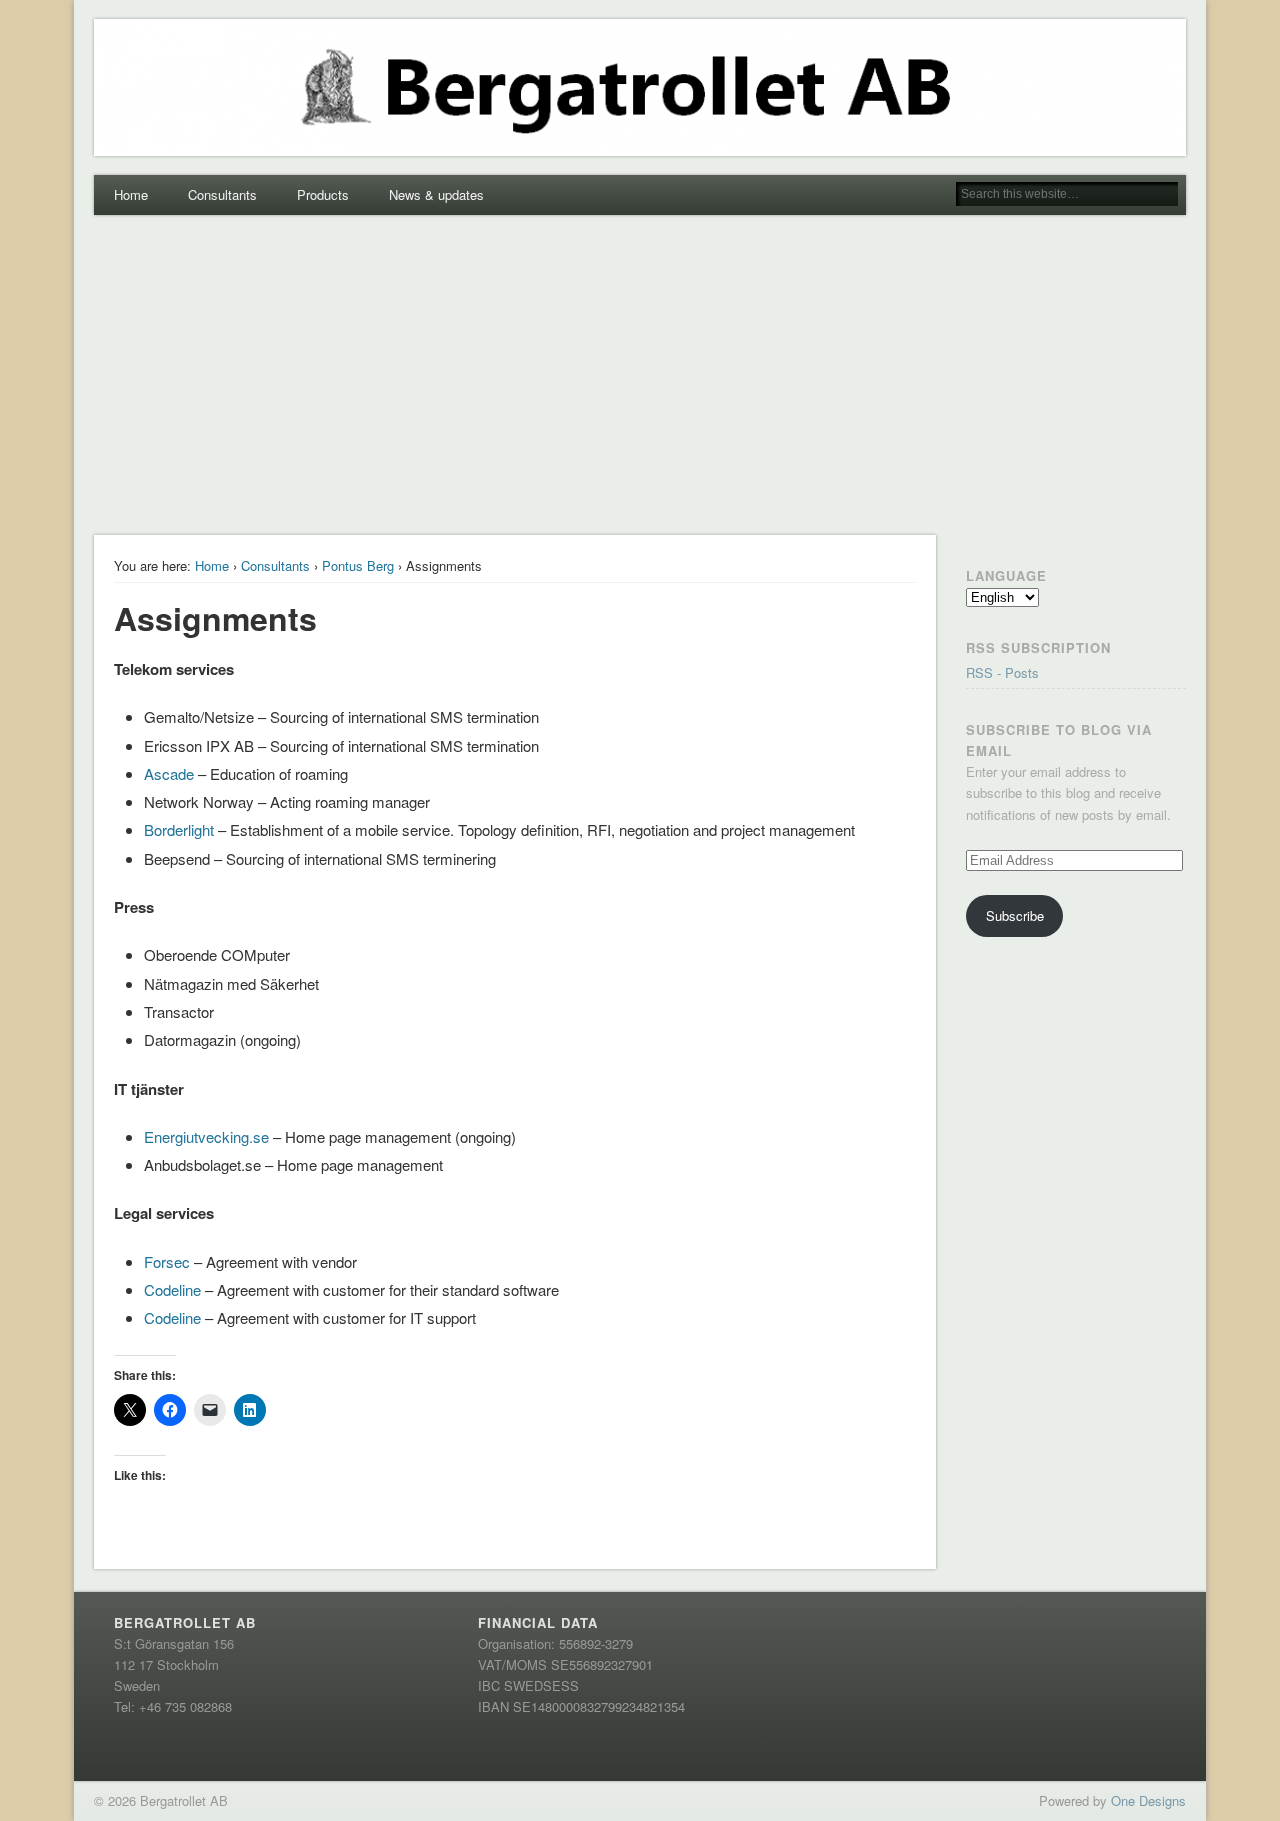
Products (323, 194)
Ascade (169, 773)
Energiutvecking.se (206, 1136)
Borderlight (181, 829)
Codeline (174, 1289)
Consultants (222, 194)
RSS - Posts (1002, 672)
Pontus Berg (358, 565)
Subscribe (1015, 915)
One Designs (1148, 1800)
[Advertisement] (640, 375)
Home (131, 194)
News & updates (436, 194)
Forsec (167, 1261)
